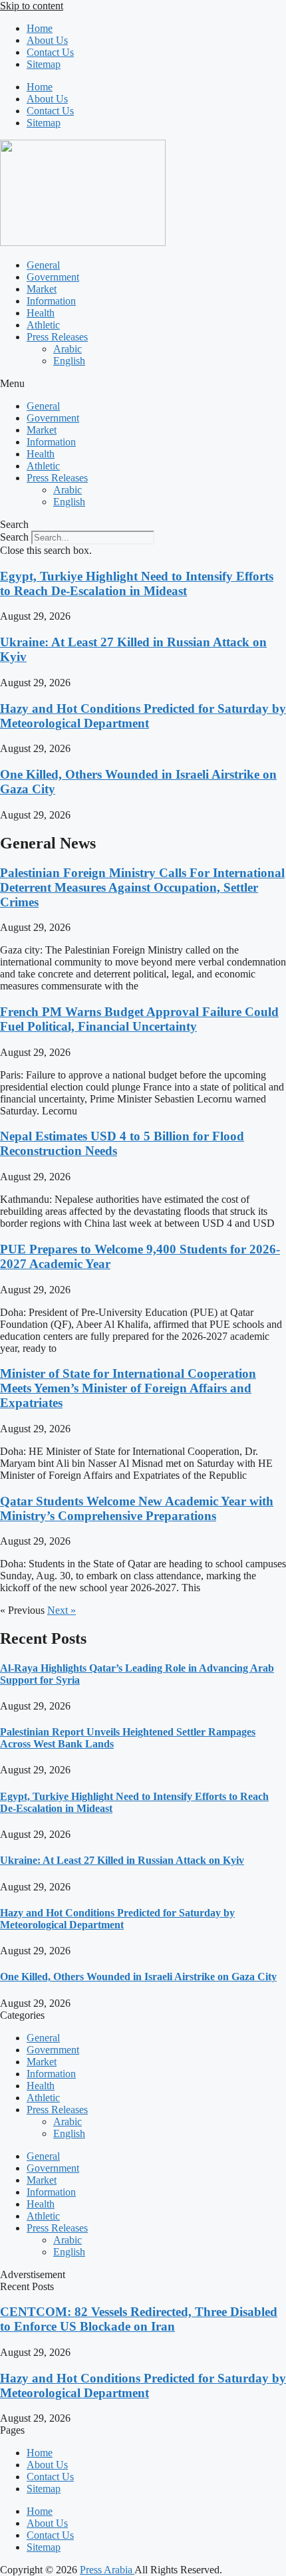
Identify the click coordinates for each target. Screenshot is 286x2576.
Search (14, 537)
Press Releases (57, 337)
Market (42, 289)
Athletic (43, 325)
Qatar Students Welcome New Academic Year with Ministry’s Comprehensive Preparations (137, 1508)
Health (41, 313)
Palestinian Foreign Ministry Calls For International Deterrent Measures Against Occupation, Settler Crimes (142, 887)
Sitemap (44, 64)
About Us (47, 40)
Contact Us (50, 52)
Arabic (68, 349)
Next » (62, 1610)
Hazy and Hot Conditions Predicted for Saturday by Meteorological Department (143, 716)
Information (51, 301)
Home (40, 28)
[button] (143, 384)
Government (53, 277)
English (69, 361)
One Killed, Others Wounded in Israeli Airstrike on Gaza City (138, 1977)
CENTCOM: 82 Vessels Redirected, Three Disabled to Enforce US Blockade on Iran (139, 2319)
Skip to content (32, 6)
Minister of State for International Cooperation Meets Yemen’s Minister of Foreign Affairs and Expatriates (128, 1388)
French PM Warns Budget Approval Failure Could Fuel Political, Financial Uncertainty (139, 1019)
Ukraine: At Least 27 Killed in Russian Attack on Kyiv (122, 1860)
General (43, 265)
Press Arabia (107, 2570)
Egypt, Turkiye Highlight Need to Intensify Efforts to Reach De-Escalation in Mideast (137, 583)
